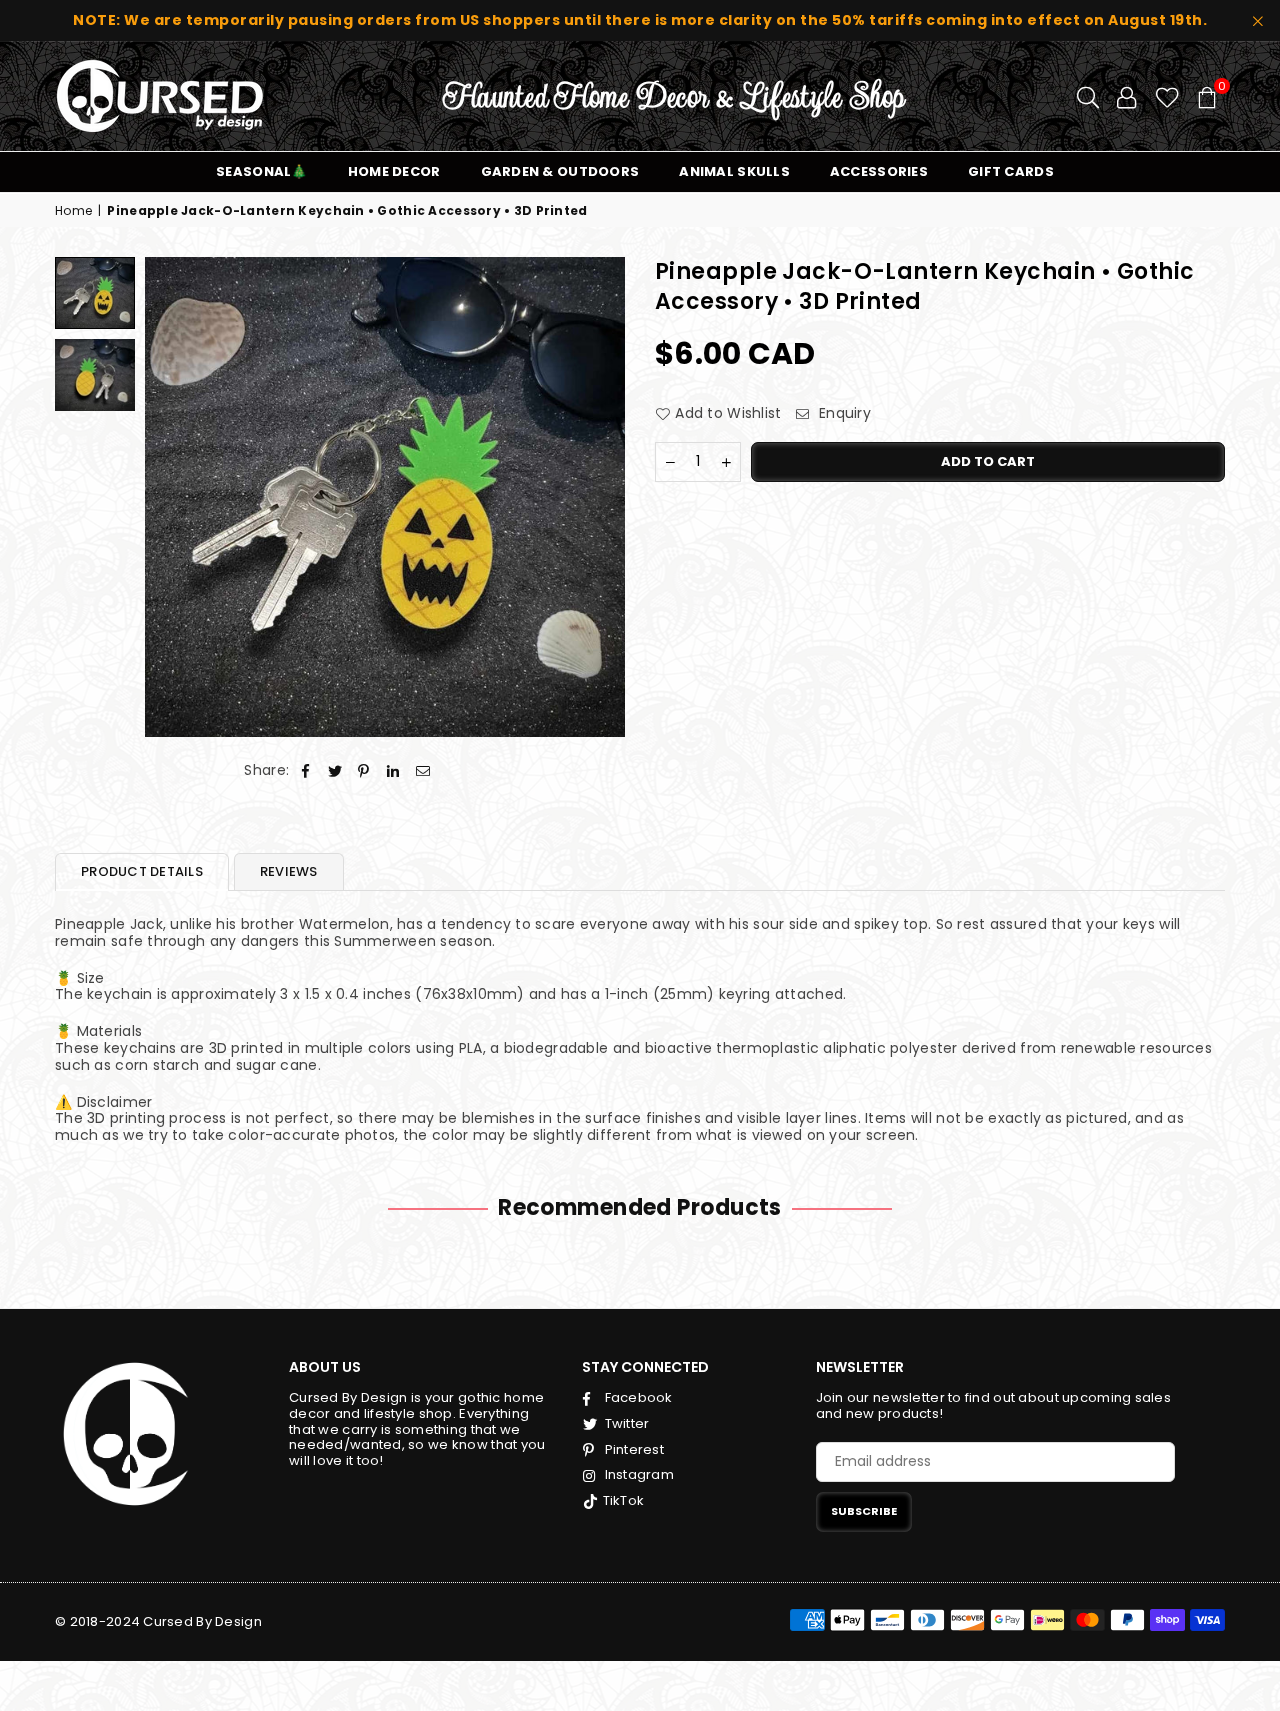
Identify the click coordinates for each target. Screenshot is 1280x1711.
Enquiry (843, 413)
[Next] (597, 496)
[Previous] (172, 496)
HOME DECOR (394, 171)
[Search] (1088, 96)
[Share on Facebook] (305, 770)
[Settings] (1126, 96)
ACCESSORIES (879, 171)
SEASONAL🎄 (262, 171)
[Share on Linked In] (393, 770)
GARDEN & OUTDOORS (560, 171)
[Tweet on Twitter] (335, 770)
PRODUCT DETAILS (142, 871)
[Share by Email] (423, 770)
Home (73, 211)
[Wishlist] (1167, 96)
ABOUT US (325, 1367)
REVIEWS (289, 871)
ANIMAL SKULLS (734, 171)
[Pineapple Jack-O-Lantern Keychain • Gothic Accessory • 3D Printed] (95, 293)
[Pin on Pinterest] (364, 770)
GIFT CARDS (1011, 171)
